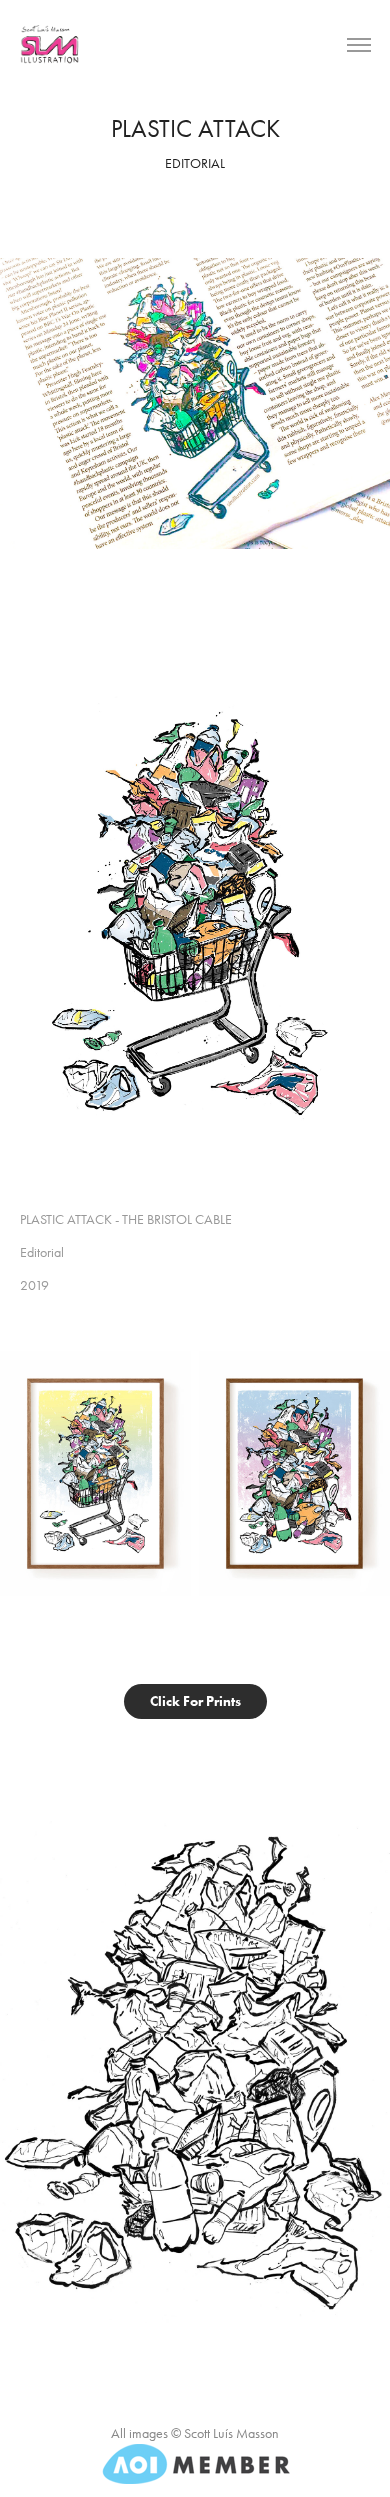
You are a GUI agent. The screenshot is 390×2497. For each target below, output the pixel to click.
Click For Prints (195, 1701)
